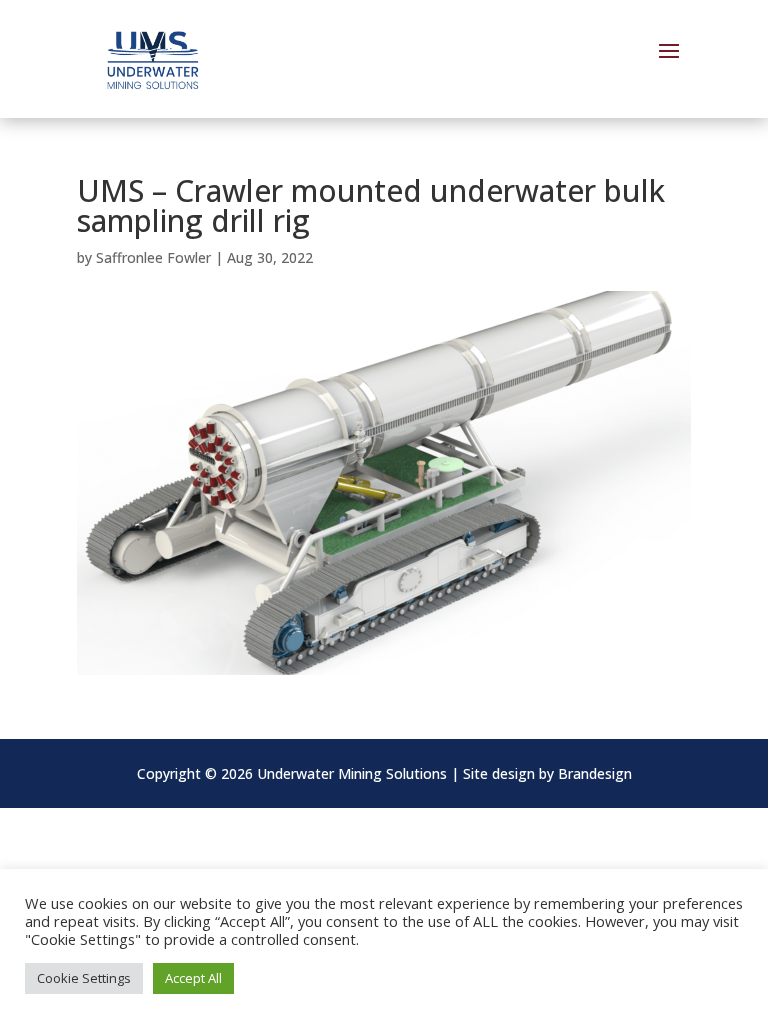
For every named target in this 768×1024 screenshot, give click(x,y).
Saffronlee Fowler (153, 257)
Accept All (193, 978)
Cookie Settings (84, 978)
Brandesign (595, 773)
